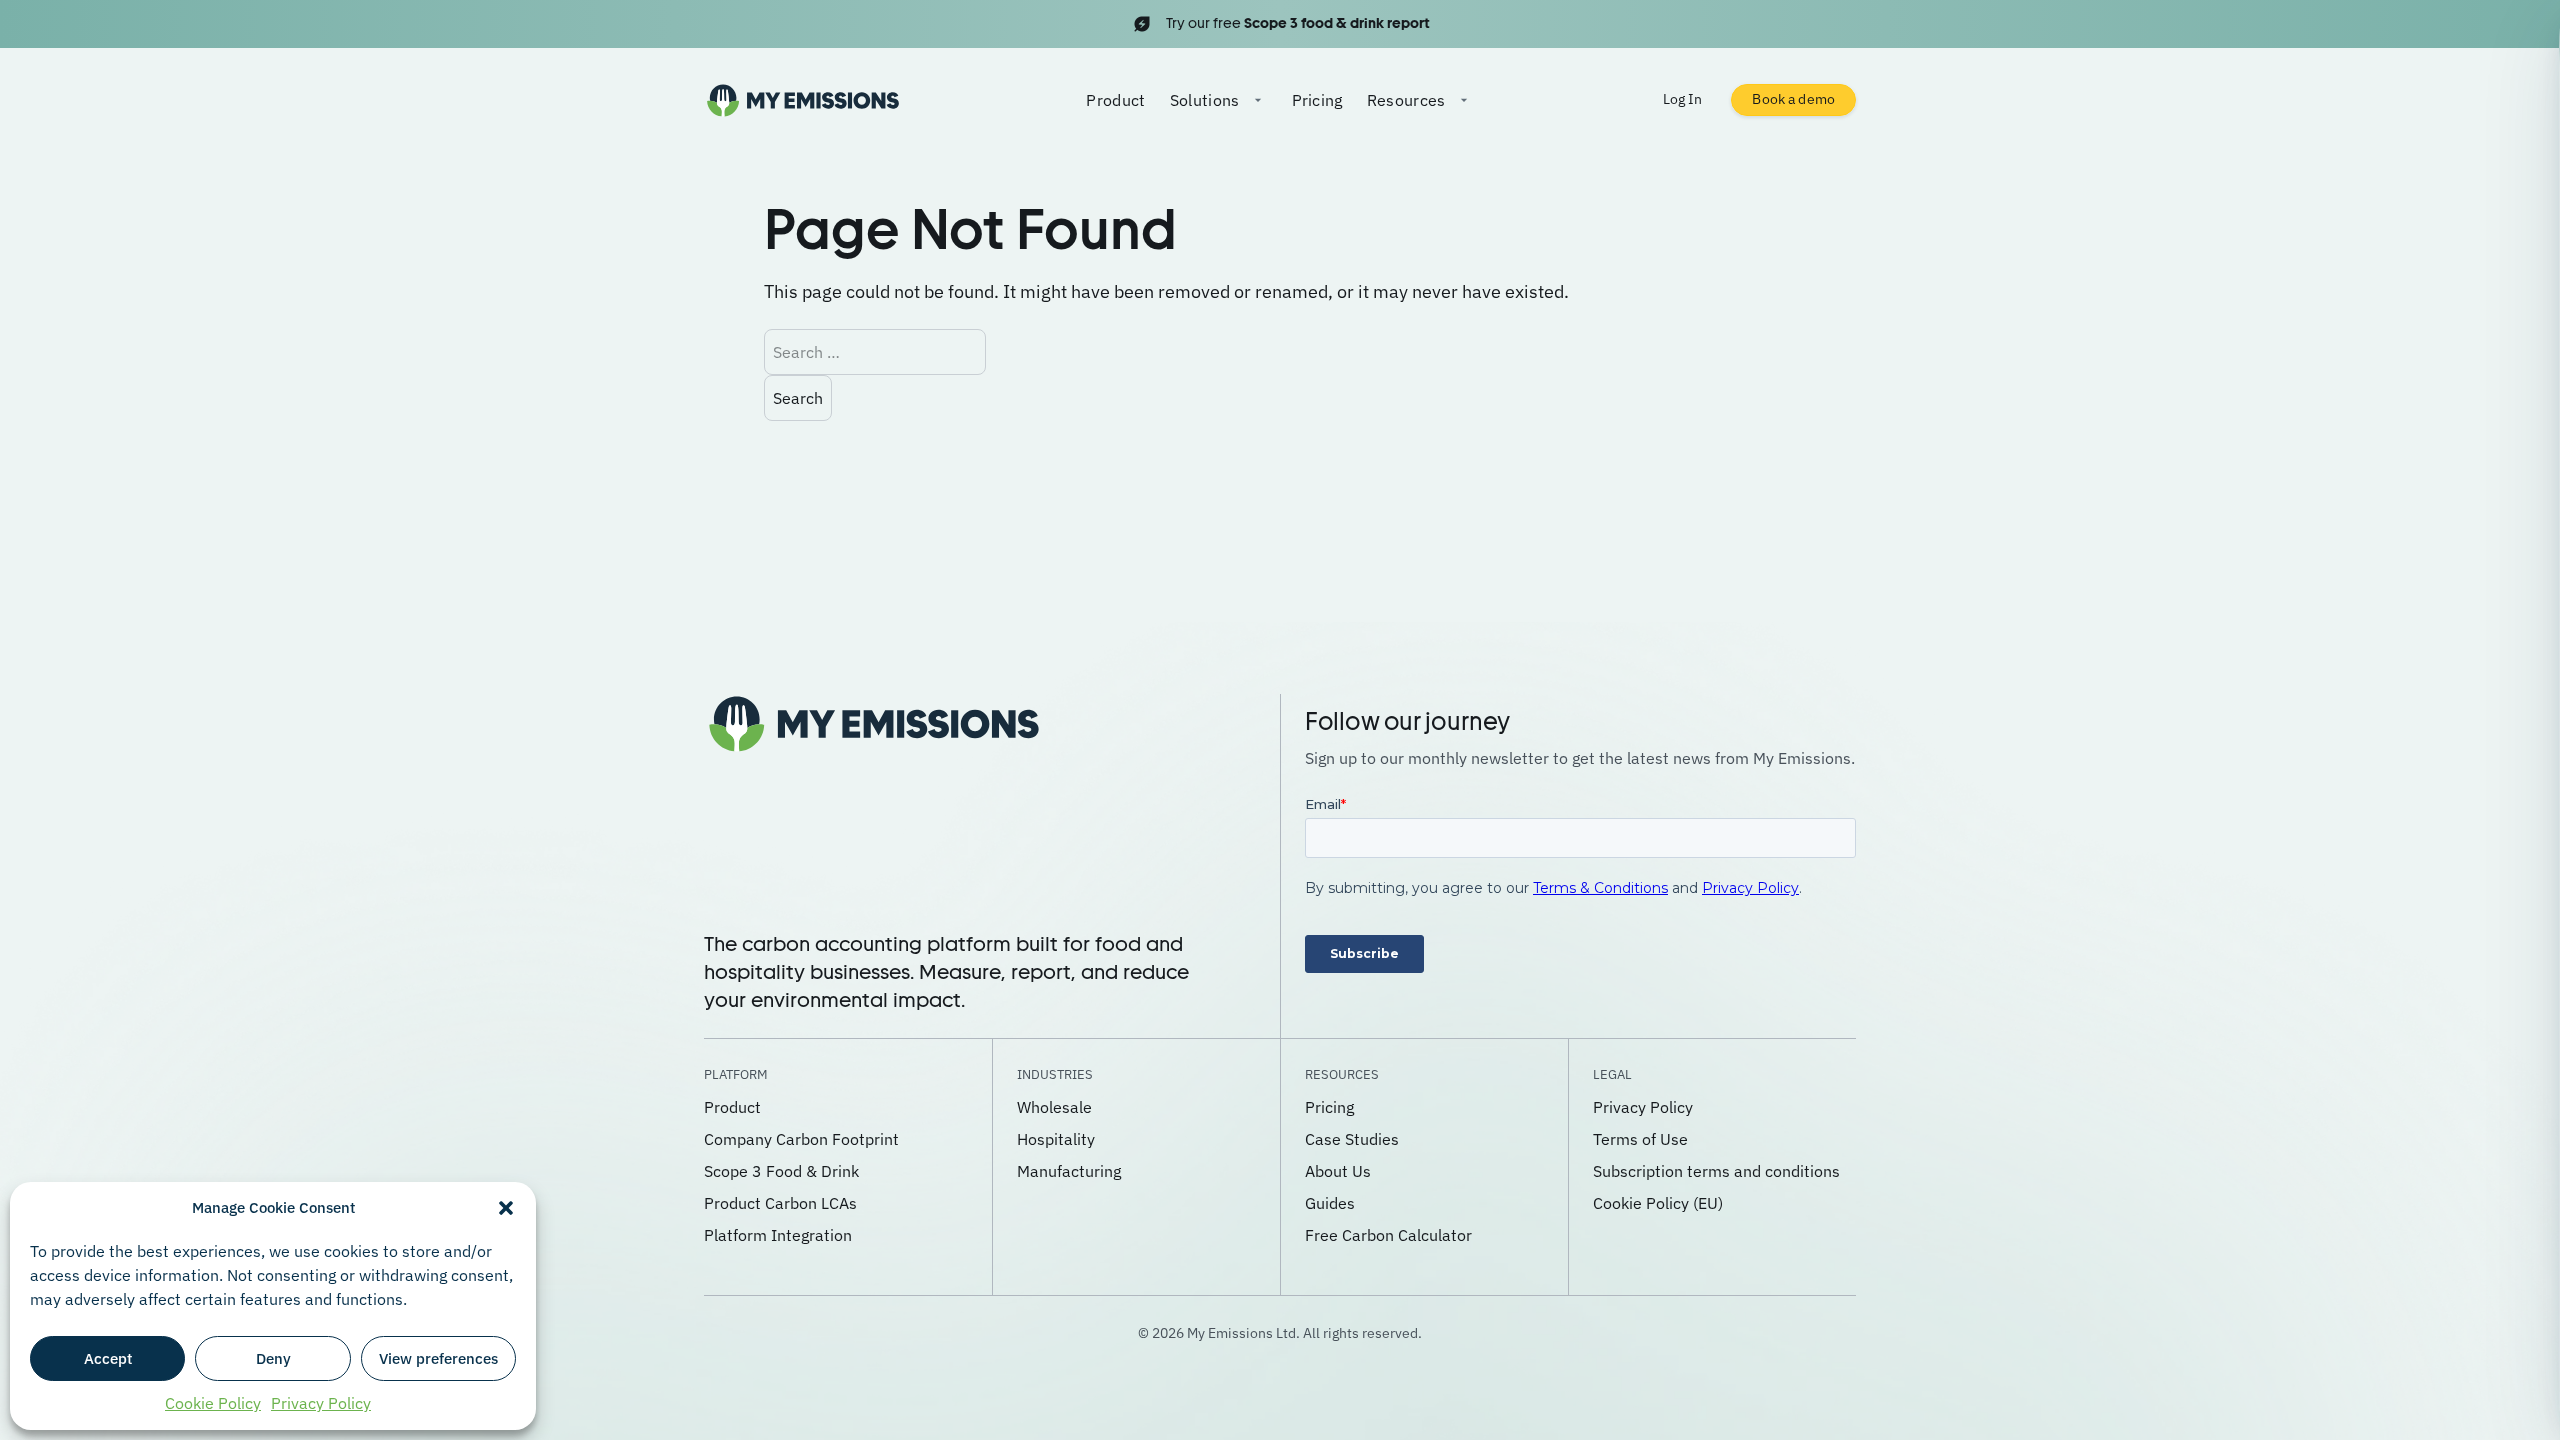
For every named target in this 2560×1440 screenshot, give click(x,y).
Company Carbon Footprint (801, 1139)
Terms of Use (1640, 1139)
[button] (506, 1208)
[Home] (803, 100)
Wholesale (1054, 1107)
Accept (108, 1358)
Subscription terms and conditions (1716, 1171)
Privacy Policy (321, 1403)
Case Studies (1352, 1139)
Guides (1330, 1203)
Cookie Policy (213, 1403)
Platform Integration (778, 1235)
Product (1115, 100)
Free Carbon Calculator (1388, 1235)
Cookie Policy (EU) (1658, 1203)
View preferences (438, 1358)
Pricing (1317, 100)
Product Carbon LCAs (780, 1203)
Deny (273, 1358)
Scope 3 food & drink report (1337, 23)
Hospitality (1056, 1139)
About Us (1338, 1171)
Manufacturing (1069, 1171)
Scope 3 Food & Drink (781, 1171)
